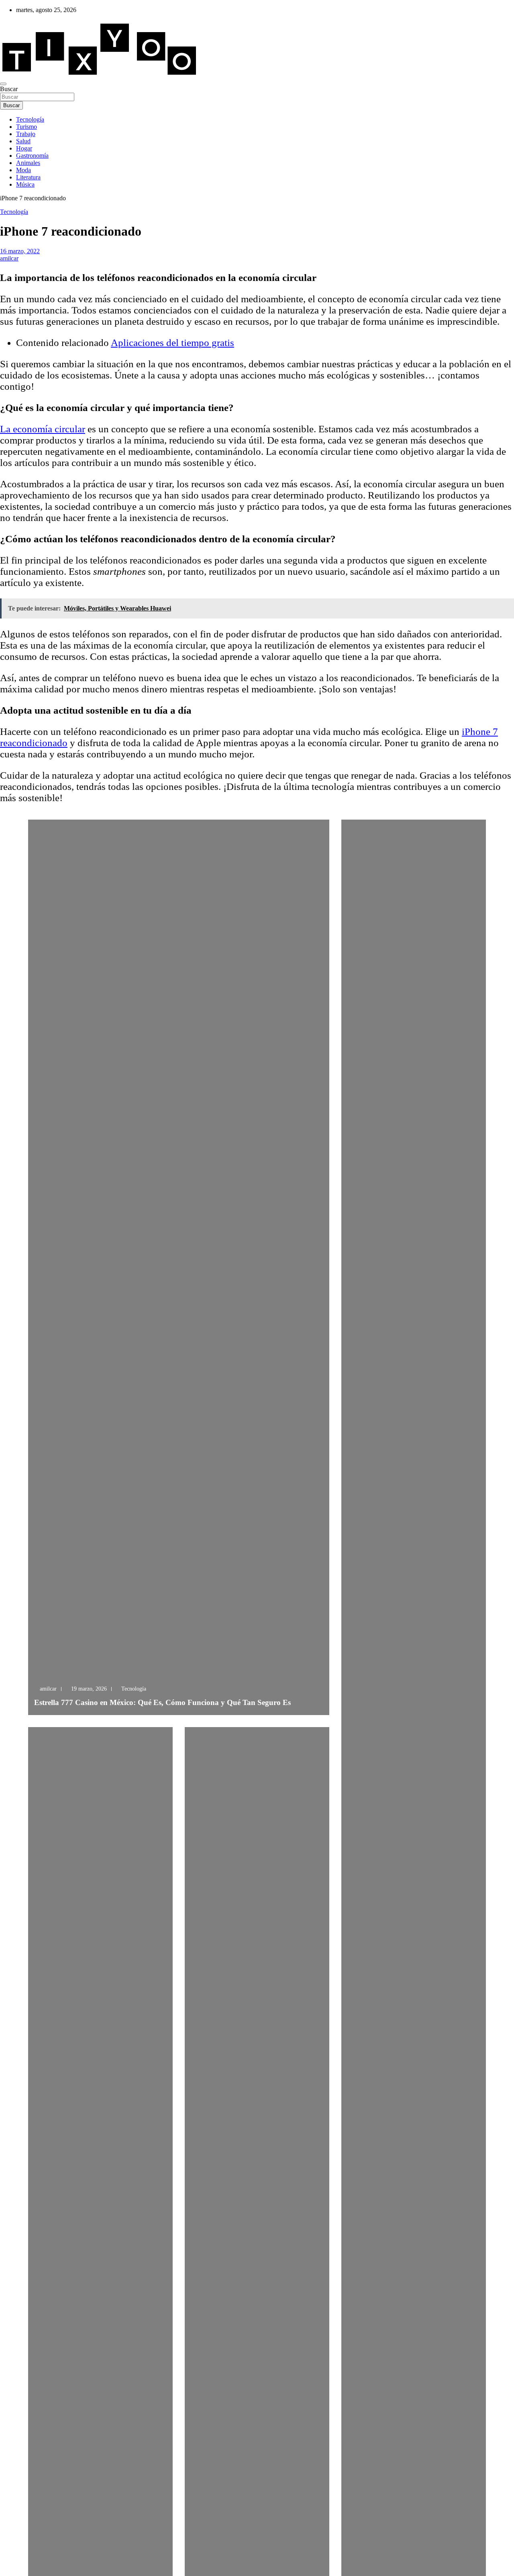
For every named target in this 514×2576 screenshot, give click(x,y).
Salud (23, 141)
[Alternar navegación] (3, 84)
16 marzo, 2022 (20, 251)
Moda (23, 170)
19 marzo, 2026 (89, 1689)
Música (25, 184)
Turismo (27, 127)
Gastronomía (32, 156)
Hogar (24, 148)
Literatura (28, 177)
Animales (28, 163)
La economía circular (43, 429)
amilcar (9, 258)
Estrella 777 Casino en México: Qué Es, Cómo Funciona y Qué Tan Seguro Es (162, 1702)
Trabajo (26, 134)
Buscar (9, 89)
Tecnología (30, 119)
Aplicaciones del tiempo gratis (172, 343)
